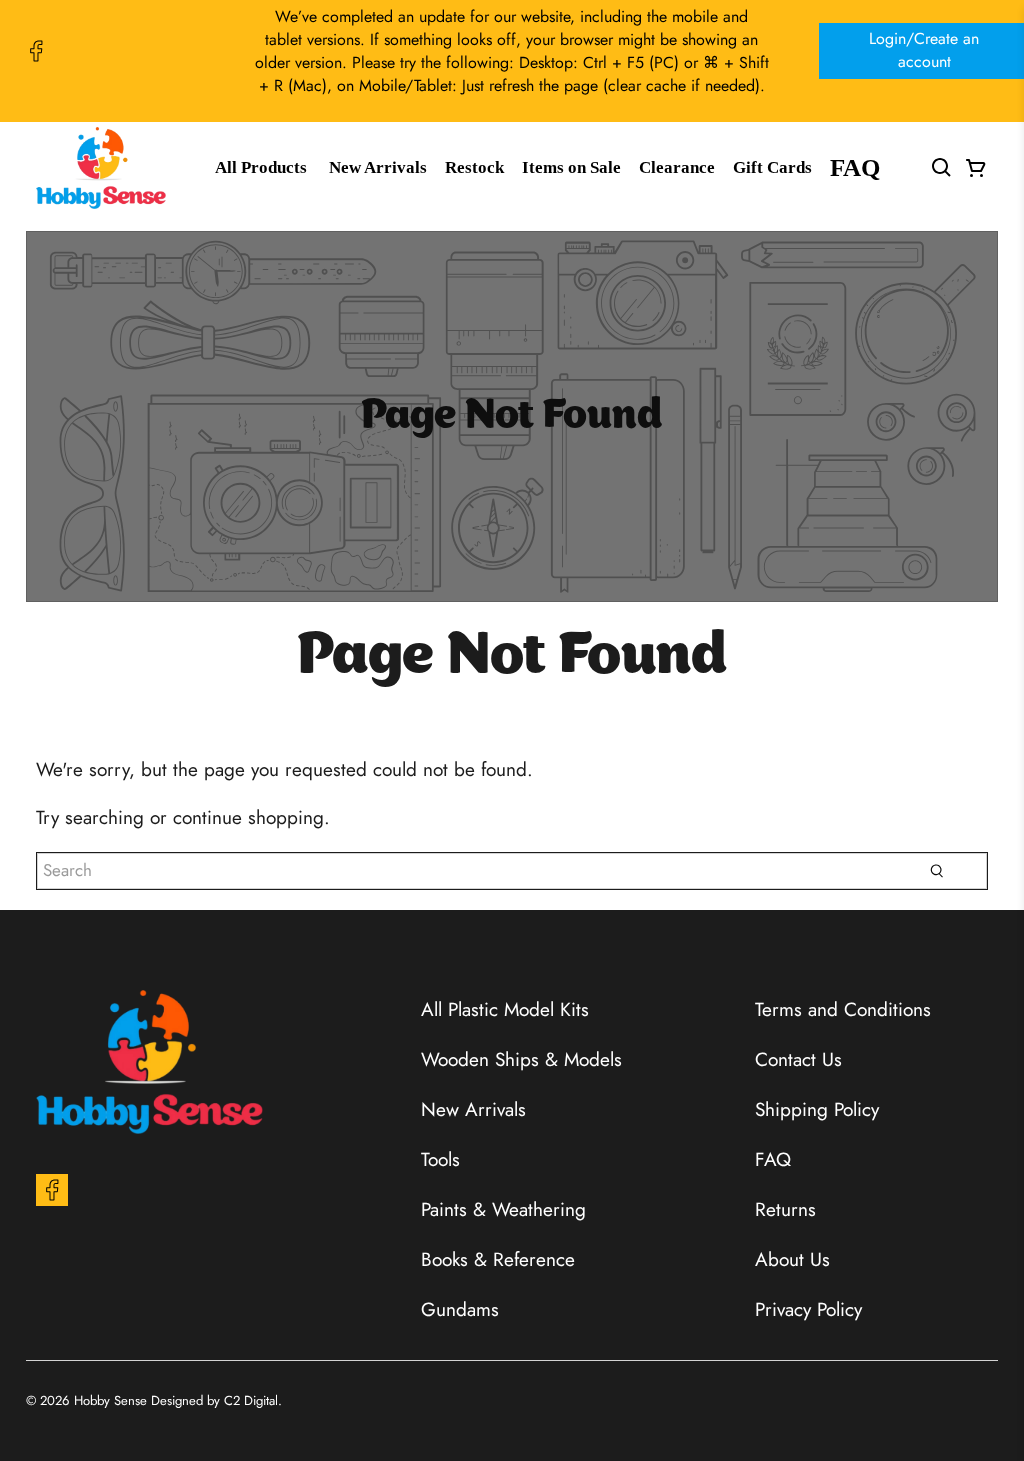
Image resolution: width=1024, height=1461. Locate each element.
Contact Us (798, 1059)
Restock (474, 167)
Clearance (677, 167)
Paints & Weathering (503, 1209)
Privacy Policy (808, 1309)
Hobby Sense (110, 1400)
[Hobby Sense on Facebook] (36, 51)
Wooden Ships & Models (521, 1059)
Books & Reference (498, 1259)
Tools (440, 1159)
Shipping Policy (817, 1109)
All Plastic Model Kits (505, 1009)
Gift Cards (772, 167)
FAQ (855, 167)
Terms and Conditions (843, 1009)
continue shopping (248, 817)
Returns (785, 1209)
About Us (792, 1259)
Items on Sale (571, 167)
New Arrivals (378, 167)
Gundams (460, 1309)
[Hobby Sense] (101, 168)
